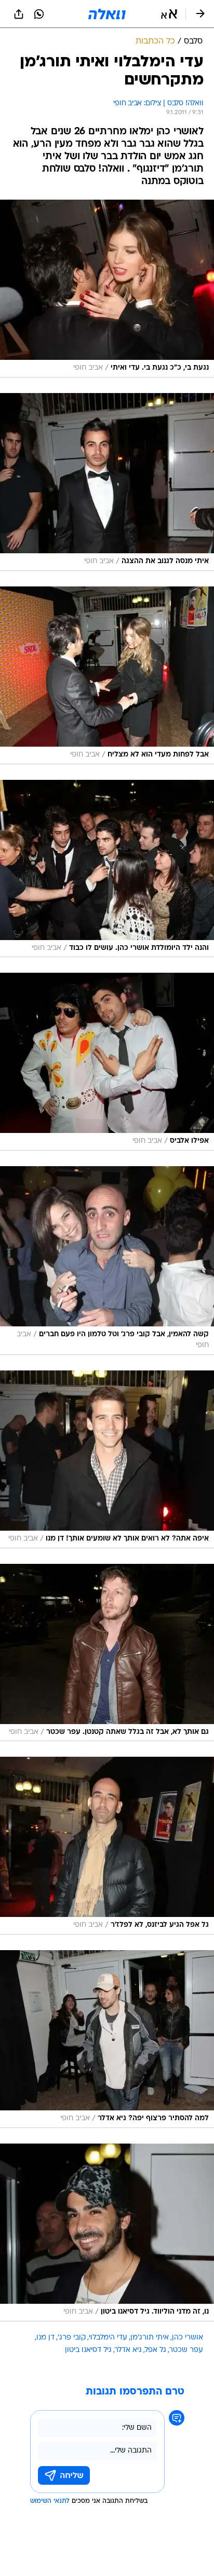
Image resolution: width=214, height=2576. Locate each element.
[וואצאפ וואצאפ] (39, 14)
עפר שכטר (186, 2350)
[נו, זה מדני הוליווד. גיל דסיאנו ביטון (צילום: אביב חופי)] (107, 2232)
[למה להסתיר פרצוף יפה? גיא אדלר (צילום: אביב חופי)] (107, 2039)
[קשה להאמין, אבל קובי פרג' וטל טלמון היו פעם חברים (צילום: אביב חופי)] (107, 1261)
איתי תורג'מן (150, 2338)
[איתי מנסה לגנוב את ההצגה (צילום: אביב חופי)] (107, 482)
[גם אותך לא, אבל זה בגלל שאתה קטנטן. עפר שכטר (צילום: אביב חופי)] (107, 1653)
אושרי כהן (188, 2338)
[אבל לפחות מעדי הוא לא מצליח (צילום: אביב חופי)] (107, 675)
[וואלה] (107, 14)
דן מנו (45, 2338)
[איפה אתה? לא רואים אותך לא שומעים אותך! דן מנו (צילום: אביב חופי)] (107, 1459)
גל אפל (156, 2350)
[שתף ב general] (19, 14)
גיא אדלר (128, 2350)
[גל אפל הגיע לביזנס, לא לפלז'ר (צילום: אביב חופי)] (107, 1846)
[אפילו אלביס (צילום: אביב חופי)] (107, 1062)
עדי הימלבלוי (108, 2338)
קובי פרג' (72, 2338)
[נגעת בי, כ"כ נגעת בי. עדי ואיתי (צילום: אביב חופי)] (107, 289)
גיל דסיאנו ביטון (88, 2350)
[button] (169, 14)
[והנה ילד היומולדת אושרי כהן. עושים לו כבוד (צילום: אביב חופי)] (107, 869)
